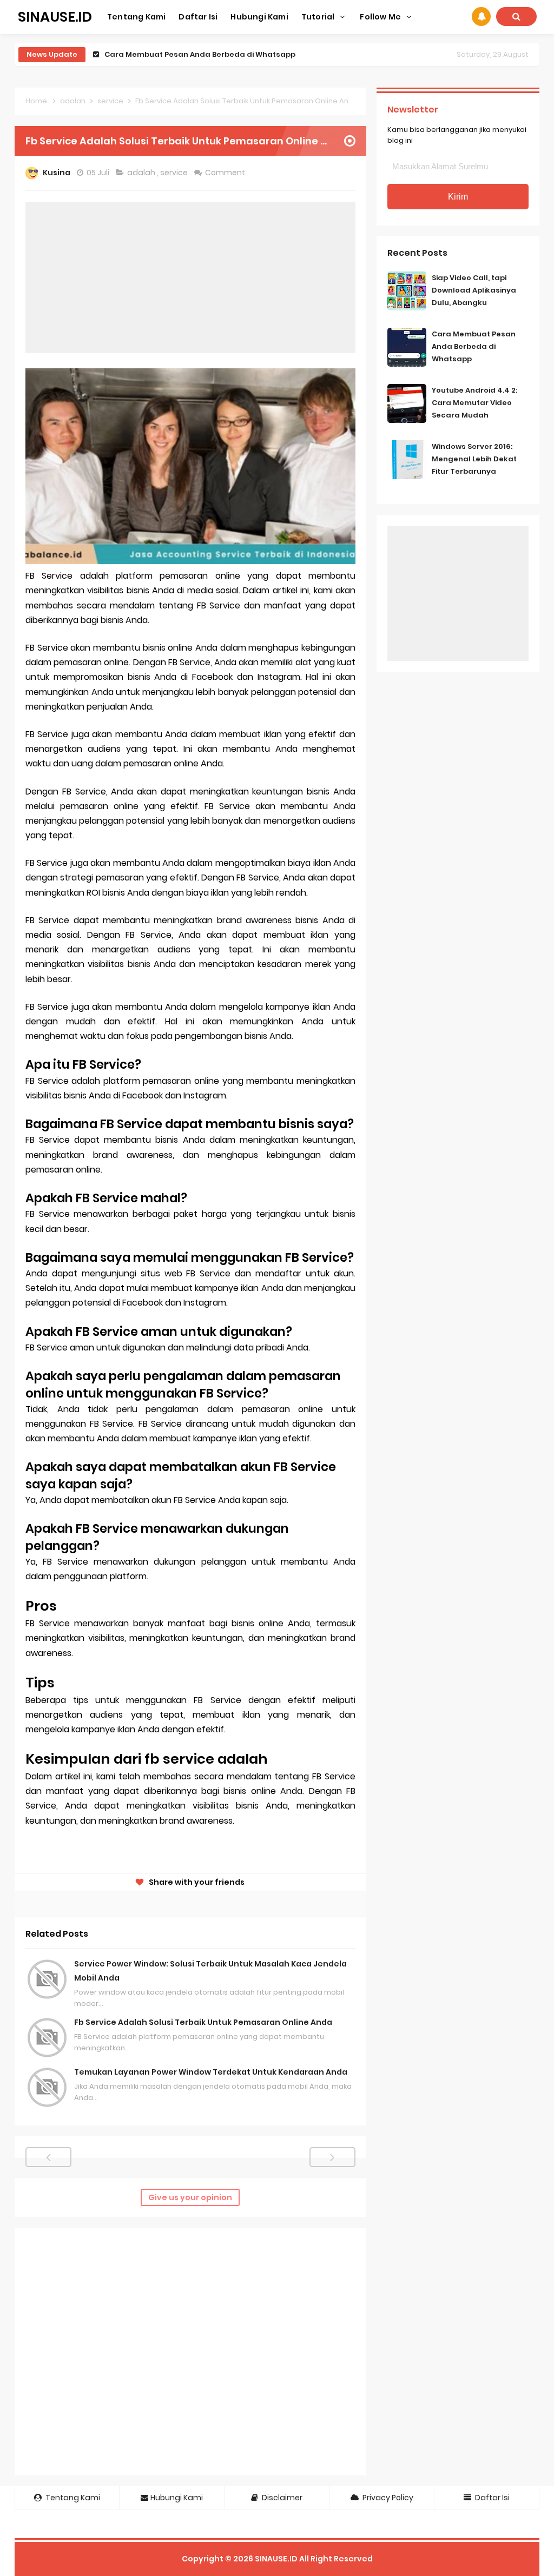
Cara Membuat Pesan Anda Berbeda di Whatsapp (474, 346)
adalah (142, 173)
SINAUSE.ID (276, 2559)
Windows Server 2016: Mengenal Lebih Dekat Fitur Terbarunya (474, 459)
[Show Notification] (481, 16)
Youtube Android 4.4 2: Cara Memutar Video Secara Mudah (217, 54)
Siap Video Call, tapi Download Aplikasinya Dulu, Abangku (474, 290)
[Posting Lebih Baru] (48, 2157)
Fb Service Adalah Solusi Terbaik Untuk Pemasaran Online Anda (203, 2022)
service (175, 173)
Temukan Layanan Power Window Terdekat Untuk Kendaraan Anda (211, 2072)
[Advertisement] (190, 277)
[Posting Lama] (332, 2157)
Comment (226, 173)
